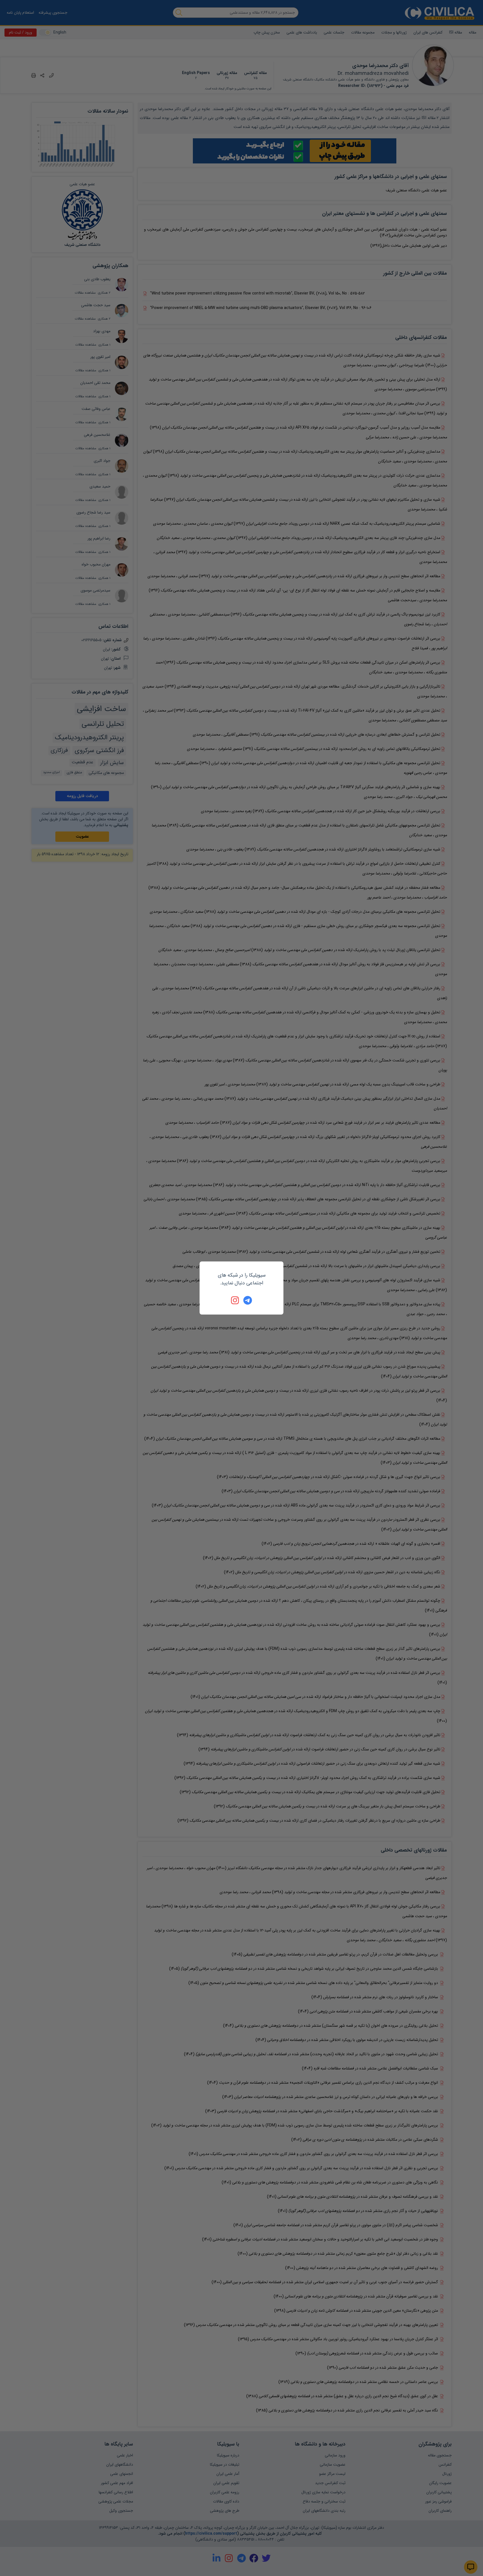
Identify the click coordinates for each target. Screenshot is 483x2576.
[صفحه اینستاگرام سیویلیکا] (235, 1300)
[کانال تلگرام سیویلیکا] (248, 1300)
